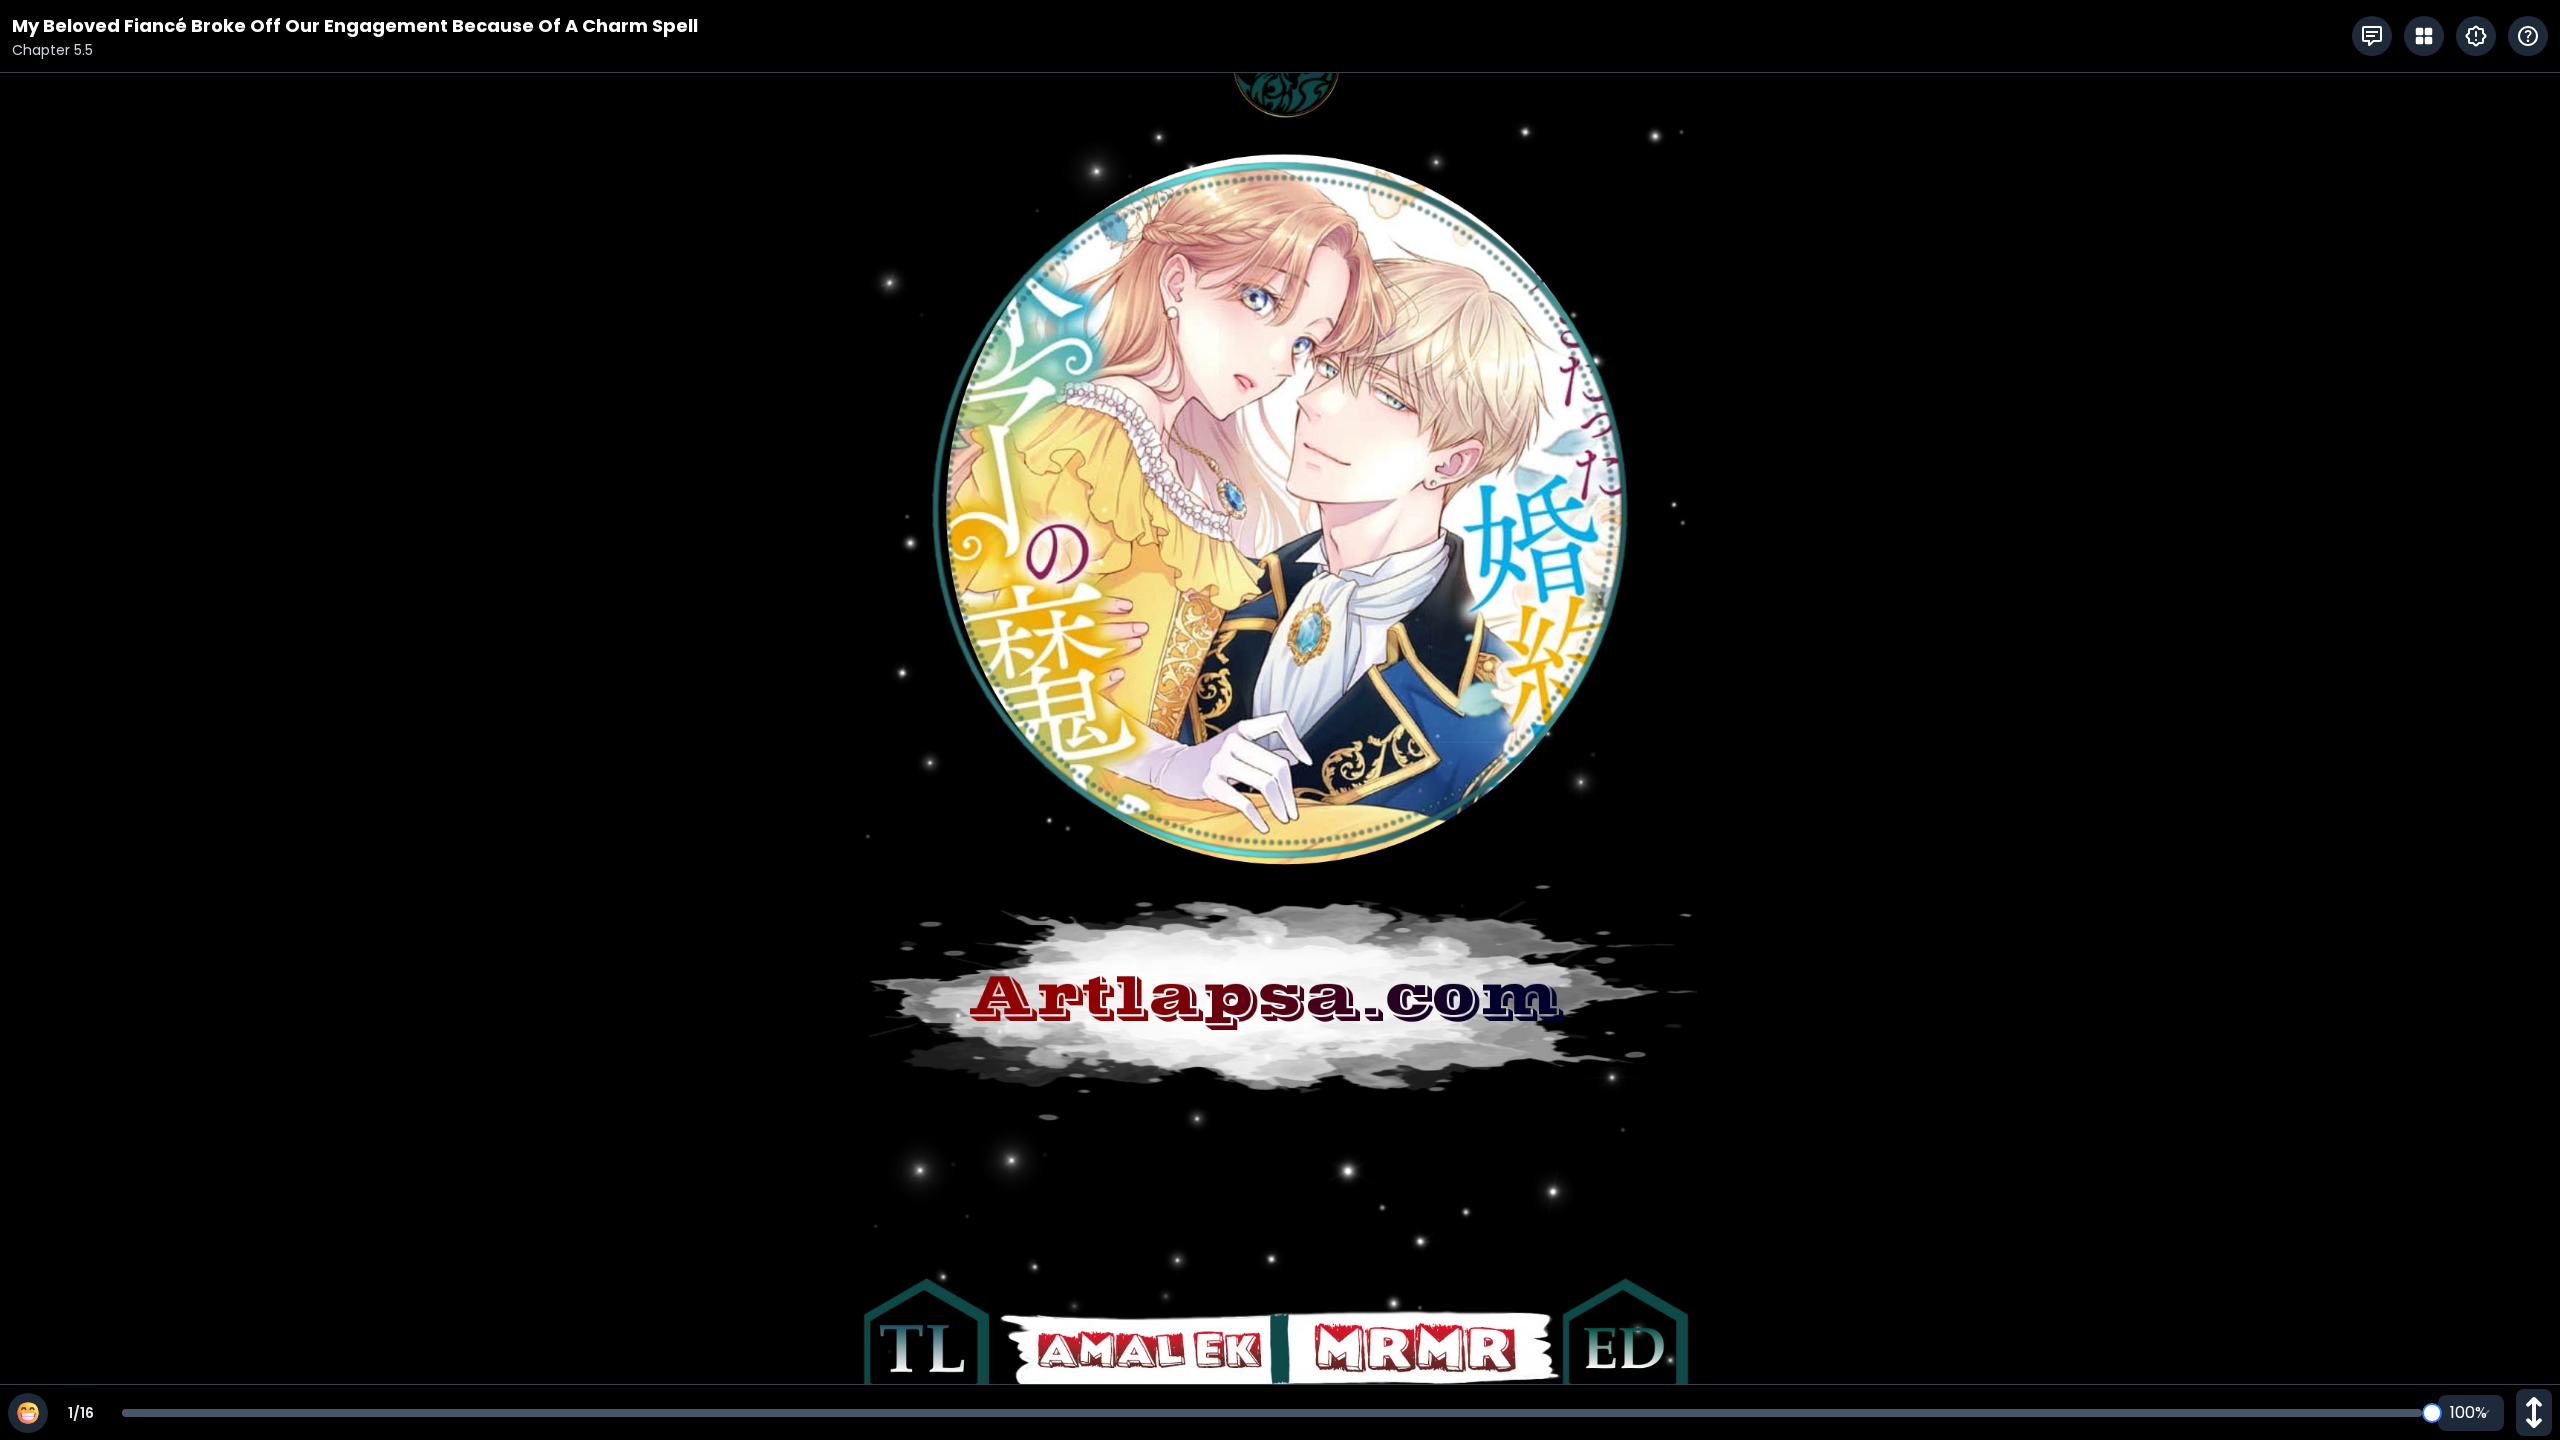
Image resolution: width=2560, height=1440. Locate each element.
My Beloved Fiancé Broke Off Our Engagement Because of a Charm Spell (355, 25)
